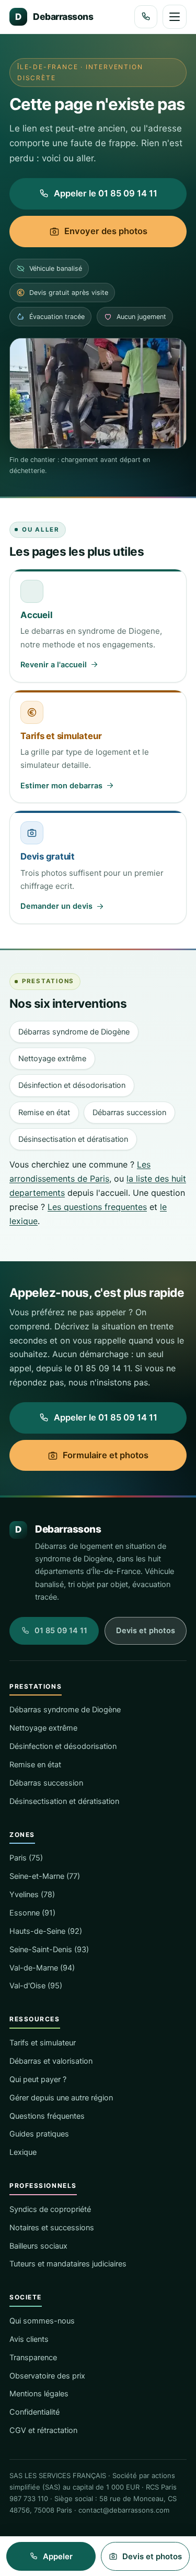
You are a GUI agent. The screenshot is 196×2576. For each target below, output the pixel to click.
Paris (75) (26, 1858)
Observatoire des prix (47, 2376)
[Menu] (175, 17)
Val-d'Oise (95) (36, 1986)
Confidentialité (34, 2412)
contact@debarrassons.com (124, 2510)
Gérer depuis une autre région (61, 2098)
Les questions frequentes (97, 1207)
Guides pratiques (39, 2134)
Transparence (33, 2358)
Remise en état (44, 1113)
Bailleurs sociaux (38, 2246)
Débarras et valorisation (51, 2061)
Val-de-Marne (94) (42, 1968)
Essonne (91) (32, 1913)
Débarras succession (129, 1113)
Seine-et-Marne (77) (45, 1876)
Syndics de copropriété (50, 2209)
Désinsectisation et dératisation (73, 1139)
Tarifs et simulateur (43, 2043)
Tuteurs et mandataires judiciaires (68, 2264)
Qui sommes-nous (42, 2321)
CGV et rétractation (43, 2430)
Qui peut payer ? (38, 2079)
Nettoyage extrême (52, 1059)
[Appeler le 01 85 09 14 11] (146, 17)
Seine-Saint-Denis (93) (49, 1950)
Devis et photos (146, 1631)
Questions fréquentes (47, 2116)
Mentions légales (39, 2394)
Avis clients (29, 2339)
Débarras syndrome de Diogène (74, 1032)
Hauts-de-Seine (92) (46, 1931)
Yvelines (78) (32, 1895)
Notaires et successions (52, 2228)
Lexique (23, 2152)
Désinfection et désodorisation (72, 1085)
